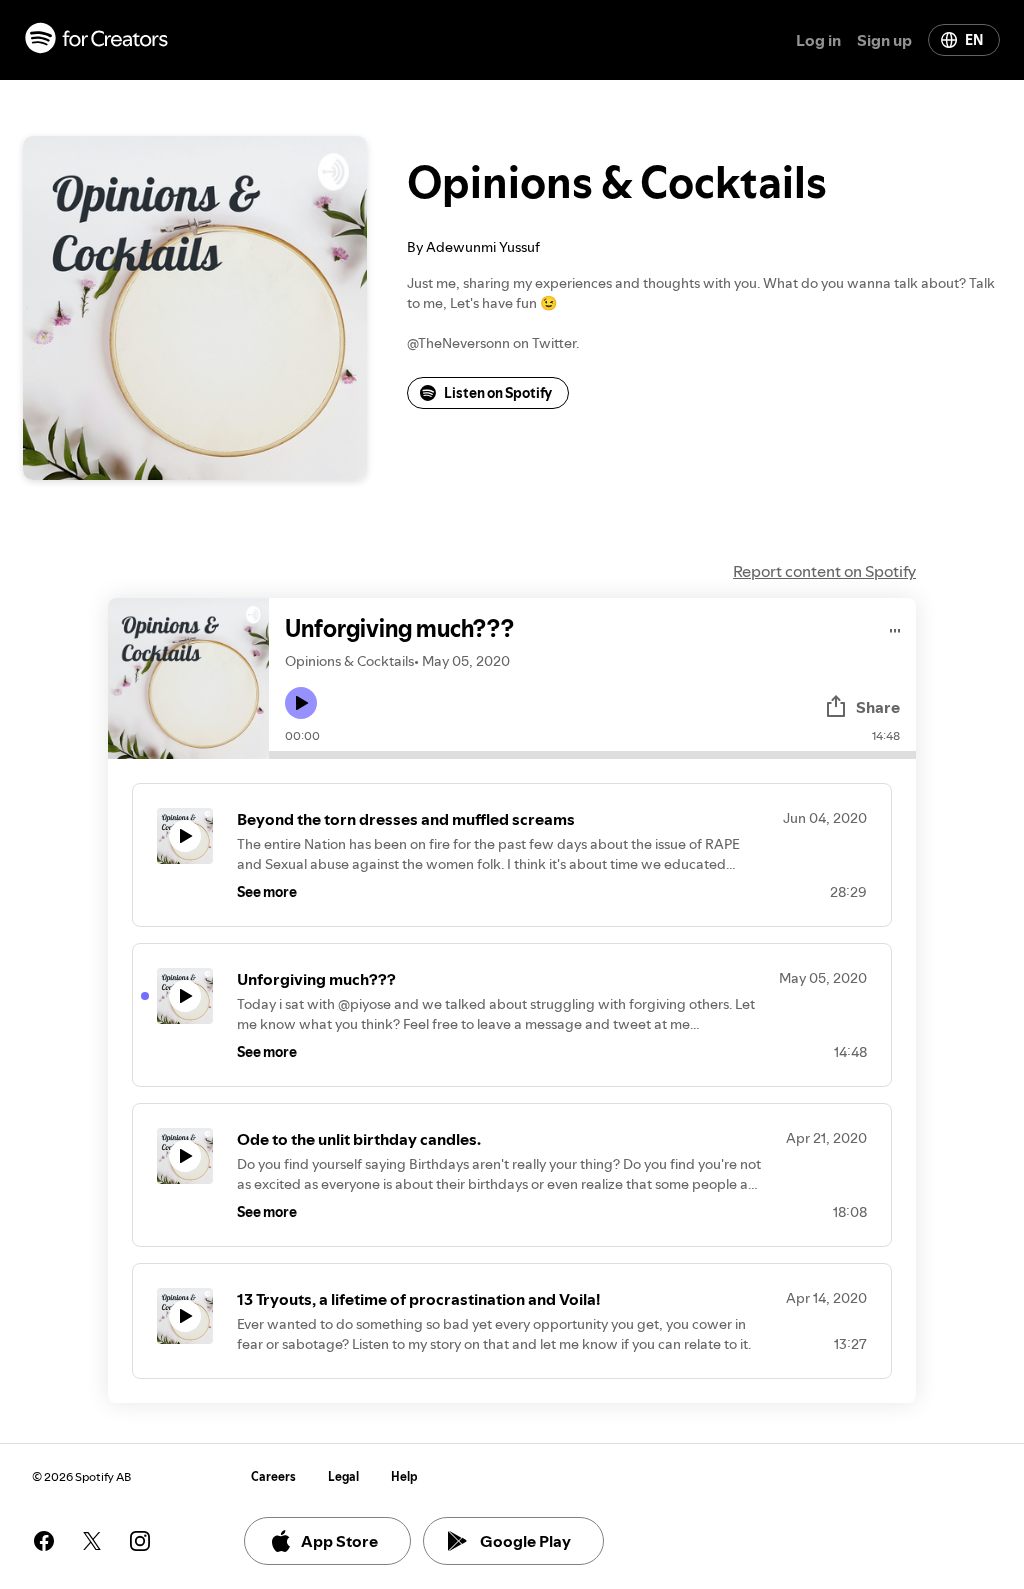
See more (267, 892)
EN (974, 40)
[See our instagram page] (140, 1541)
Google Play (525, 1541)
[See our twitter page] (92, 1541)
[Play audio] (895, 627)
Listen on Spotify (498, 393)
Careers (273, 1476)
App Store (339, 1541)
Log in (818, 40)
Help (404, 1476)
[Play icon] (301, 703)
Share (878, 707)
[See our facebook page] (44, 1541)
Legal (343, 1476)
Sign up (884, 40)
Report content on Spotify (824, 571)
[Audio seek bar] (592, 755)
